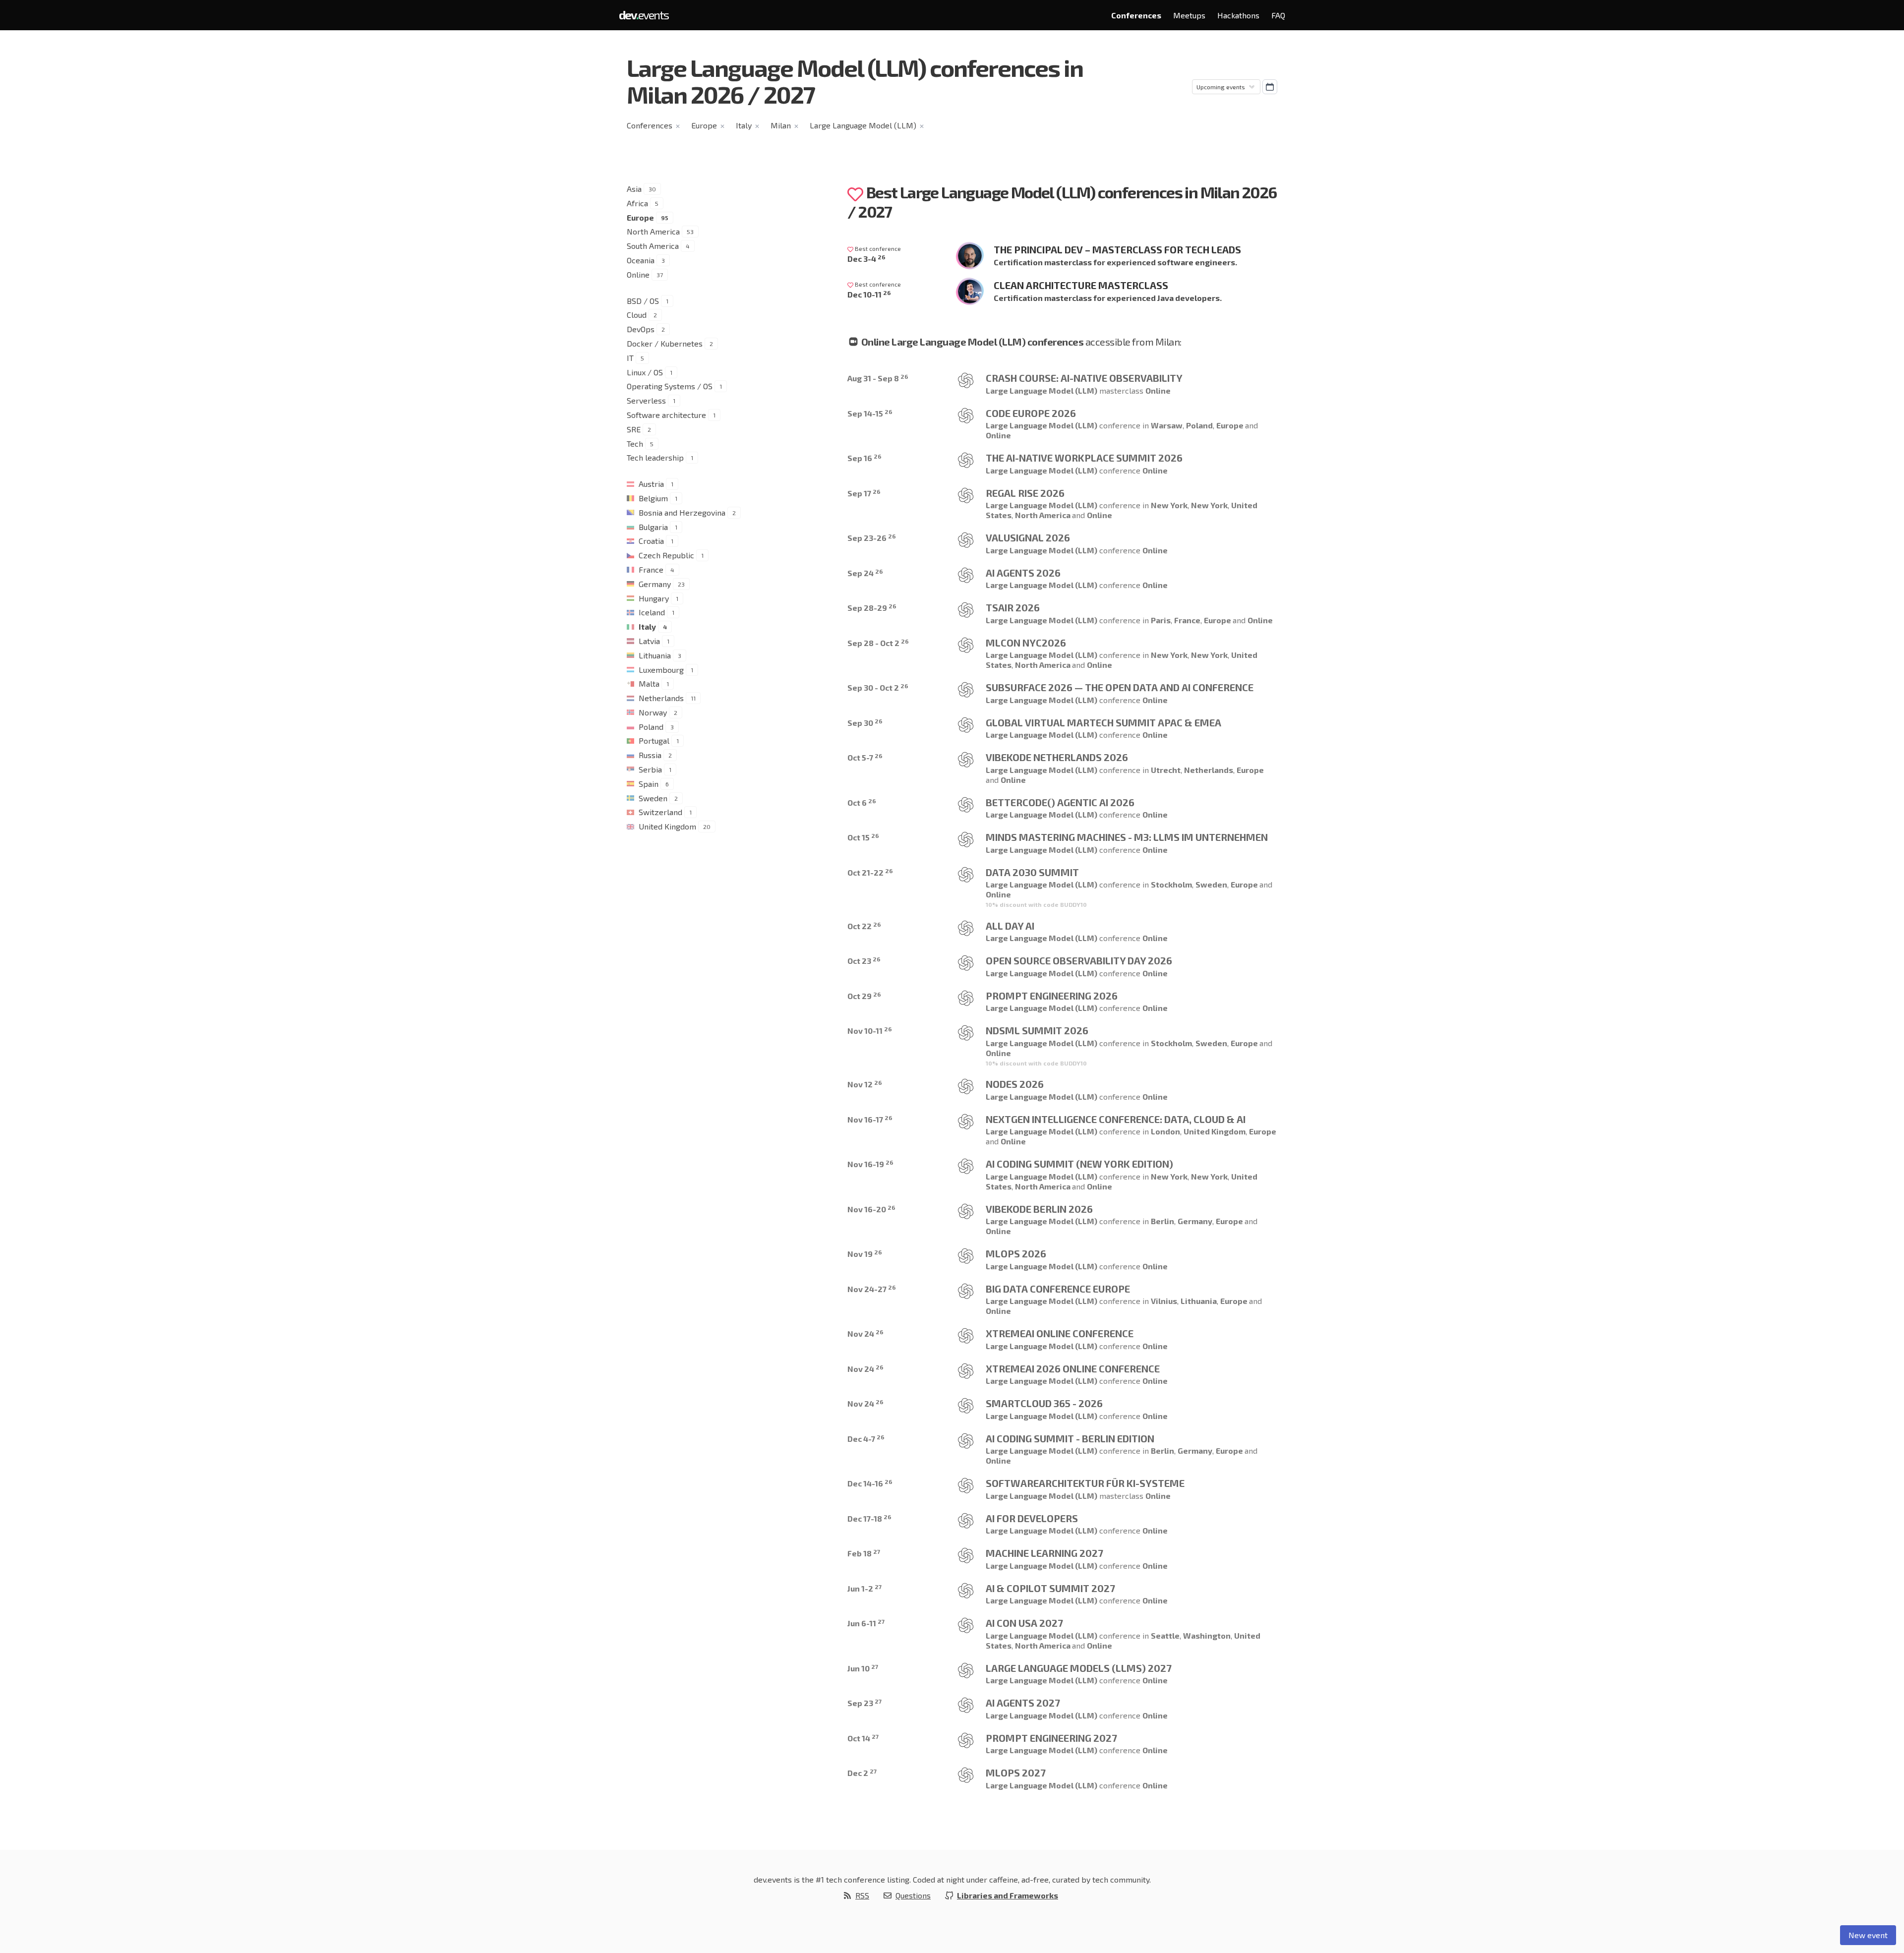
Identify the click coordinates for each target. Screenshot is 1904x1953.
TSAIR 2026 (1013, 607)
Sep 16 (864, 458)
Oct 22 (864, 926)
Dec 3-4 (866, 259)
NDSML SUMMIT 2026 (1037, 1030)
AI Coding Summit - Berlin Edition (1070, 1438)
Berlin (1162, 1221)
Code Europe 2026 (1031, 413)
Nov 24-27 (872, 1289)
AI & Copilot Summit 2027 (1050, 1588)
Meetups (1189, 15)
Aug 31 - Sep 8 (878, 378)
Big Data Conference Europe (1058, 1289)
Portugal (654, 740)
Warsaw (1167, 425)
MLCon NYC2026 (1026, 643)
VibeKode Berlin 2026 (1039, 1209)
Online (638, 274)
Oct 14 (863, 1738)
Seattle (1165, 1635)
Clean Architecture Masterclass (1081, 285)
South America (653, 246)
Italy (744, 125)
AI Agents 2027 (1023, 1703)
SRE (634, 429)
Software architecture (666, 415)
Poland (651, 727)
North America (653, 231)
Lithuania (655, 655)
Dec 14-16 (870, 1483)
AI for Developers (1032, 1518)
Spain (649, 784)
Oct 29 (864, 996)
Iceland (652, 612)
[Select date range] (1270, 87)
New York (1169, 505)
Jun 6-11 (866, 1623)
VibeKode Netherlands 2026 (1057, 757)
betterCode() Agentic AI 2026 (1060, 802)
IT (630, 358)
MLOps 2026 (1016, 1253)
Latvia (649, 641)
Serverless (646, 400)
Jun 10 (863, 1668)
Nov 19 (865, 1254)
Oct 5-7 (865, 757)
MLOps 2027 (1016, 1773)
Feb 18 (864, 1553)
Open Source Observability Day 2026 (1079, 960)
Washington (1207, 1635)
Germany (655, 584)
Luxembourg (661, 670)
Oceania (641, 260)
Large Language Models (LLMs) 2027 (1079, 1668)
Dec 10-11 (869, 294)
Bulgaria (653, 527)
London (1165, 1131)
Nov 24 (865, 1333)
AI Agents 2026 (1023, 573)
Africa (637, 203)
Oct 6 (862, 802)
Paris (1161, 620)
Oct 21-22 (870, 872)
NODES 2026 (1015, 1084)
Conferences (1136, 15)
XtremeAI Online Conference (1060, 1333)
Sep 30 (865, 723)
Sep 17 (864, 493)
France (651, 569)
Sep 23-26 (872, 538)
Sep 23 (864, 1703)
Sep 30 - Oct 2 (878, 687)
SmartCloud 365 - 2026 (1044, 1403)
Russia (650, 755)
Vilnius (1164, 1301)
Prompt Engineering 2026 (1052, 996)
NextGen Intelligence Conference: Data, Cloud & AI (1116, 1119)
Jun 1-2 (864, 1588)
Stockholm (1171, 884)
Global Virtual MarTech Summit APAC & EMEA (1103, 722)
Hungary (654, 598)
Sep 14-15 (870, 413)
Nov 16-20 (871, 1209)
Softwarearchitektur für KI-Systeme (1085, 1483)
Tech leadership (655, 457)
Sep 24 (865, 573)
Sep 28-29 (872, 608)
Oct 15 (863, 837)
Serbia (650, 769)
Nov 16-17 (870, 1119)
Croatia (651, 541)
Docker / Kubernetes (665, 343)
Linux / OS (645, 372)
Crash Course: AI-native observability (1084, 378)
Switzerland (660, 812)
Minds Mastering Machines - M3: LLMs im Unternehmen (1127, 837)
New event (1868, 1935)
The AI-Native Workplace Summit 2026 (1084, 458)
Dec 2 (862, 1773)
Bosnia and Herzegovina (682, 512)
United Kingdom (667, 826)
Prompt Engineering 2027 (1051, 1738)
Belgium (653, 498)
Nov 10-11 (870, 1031)
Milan (781, 125)
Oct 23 (864, 961)
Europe (704, 125)
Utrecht (1166, 770)
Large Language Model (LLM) (863, 125)
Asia (634, 189)
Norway (653, 712)
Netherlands (661, 698)
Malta (649, 683)
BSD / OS (643, 301)
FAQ (1278, 15)
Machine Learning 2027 (1044, 1553)
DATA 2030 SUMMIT (1032, 872)
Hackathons (1238, 15)
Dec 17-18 (869, 1518)
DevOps (641, 329)
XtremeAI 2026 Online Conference (1073, 1368)
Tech (635, 444)
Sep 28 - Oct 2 (878, 643)
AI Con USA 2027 (1024, 1623)
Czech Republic (666, 555)
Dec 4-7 (866, 1439)
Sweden (653, 798)
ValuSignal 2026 (1028, 537)
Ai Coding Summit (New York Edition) (1079, 1164)
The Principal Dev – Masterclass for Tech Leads (1117, 249)
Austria (651, 484)
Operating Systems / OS (670, 386)
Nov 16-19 (870, 1164)
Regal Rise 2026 (1025, 493)
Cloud (637, 315)
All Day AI (1010, 926)
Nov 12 (865, 1084)
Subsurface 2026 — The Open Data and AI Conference (1120, 687)
